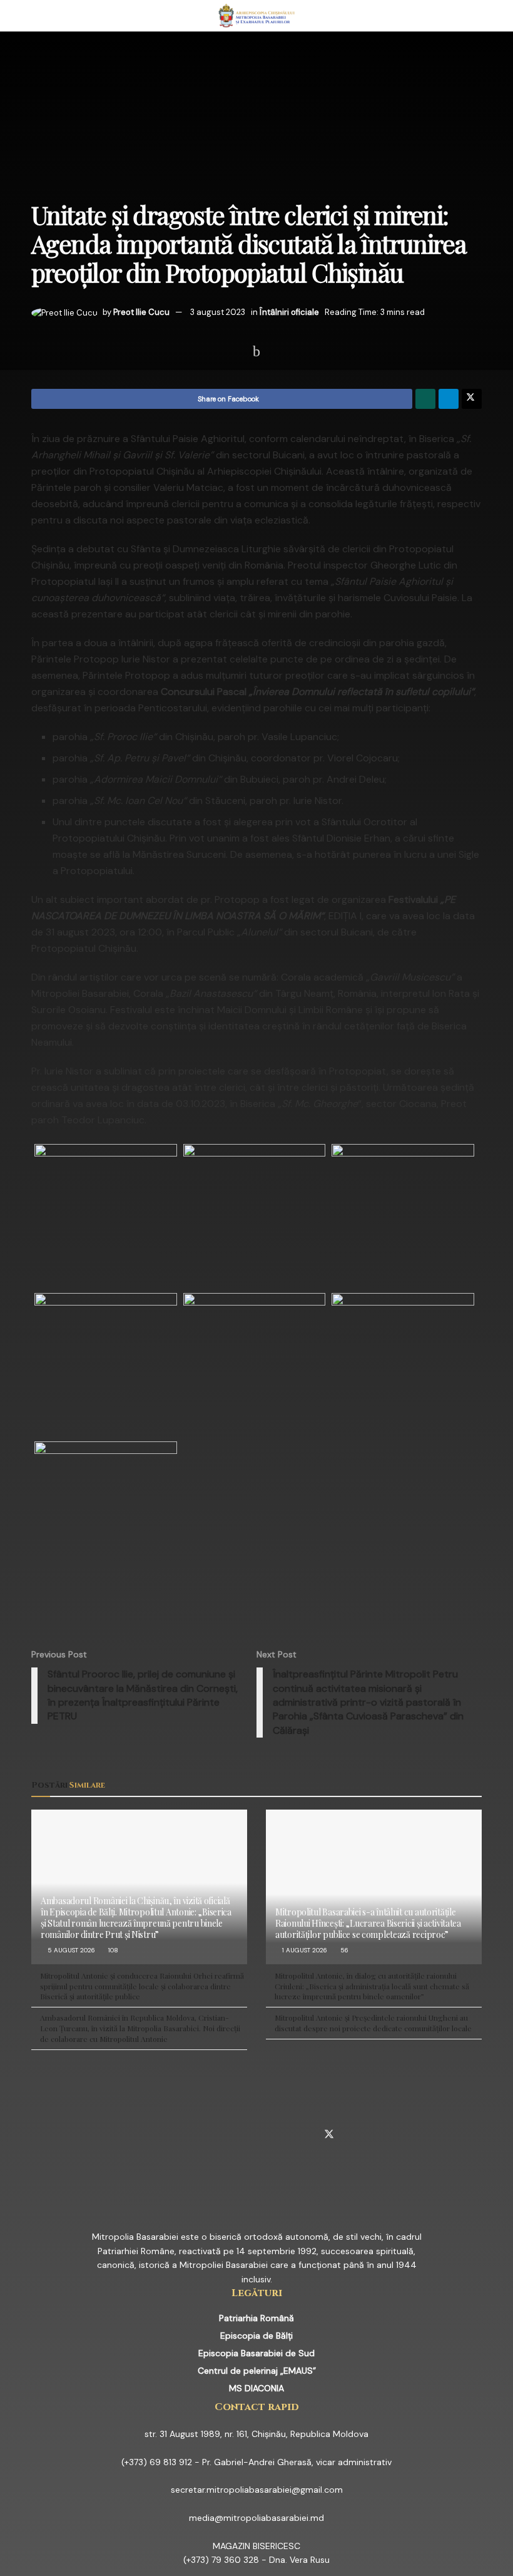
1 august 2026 (304, 1950)
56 (343, 1950)
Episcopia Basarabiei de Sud (256, 2353)
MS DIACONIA (256, 2388)
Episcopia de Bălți (256, 2336)
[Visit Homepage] (257, 16)
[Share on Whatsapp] (425, 399)
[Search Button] (476, 16)
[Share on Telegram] (449, 399)
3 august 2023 (218, 312)
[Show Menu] (37, 16)
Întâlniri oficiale (289, 312)
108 (112, 1950)
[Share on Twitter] (472, 399)
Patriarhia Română (256, 2318)
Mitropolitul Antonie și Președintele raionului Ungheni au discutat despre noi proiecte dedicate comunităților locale (373, 2023)
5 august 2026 (70, 1950)
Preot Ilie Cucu (141, 312)
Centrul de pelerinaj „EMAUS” (257, 2371)
